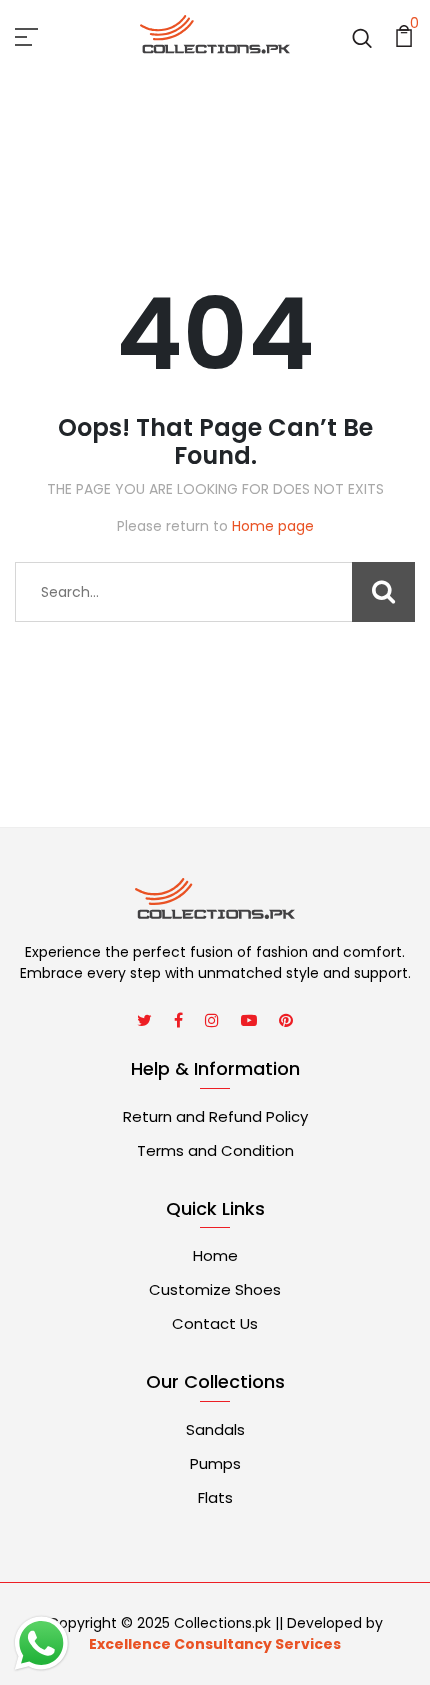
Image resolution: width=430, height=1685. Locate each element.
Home (215, 1255)
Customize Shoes (215, 1289)
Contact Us (215, 1323)
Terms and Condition (215, 1150)
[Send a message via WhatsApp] (41, 1643)
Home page (273, 526)
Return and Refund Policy (215, 1116)
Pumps (215, 1463)
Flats (215, 1497)
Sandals (215, 1429)
